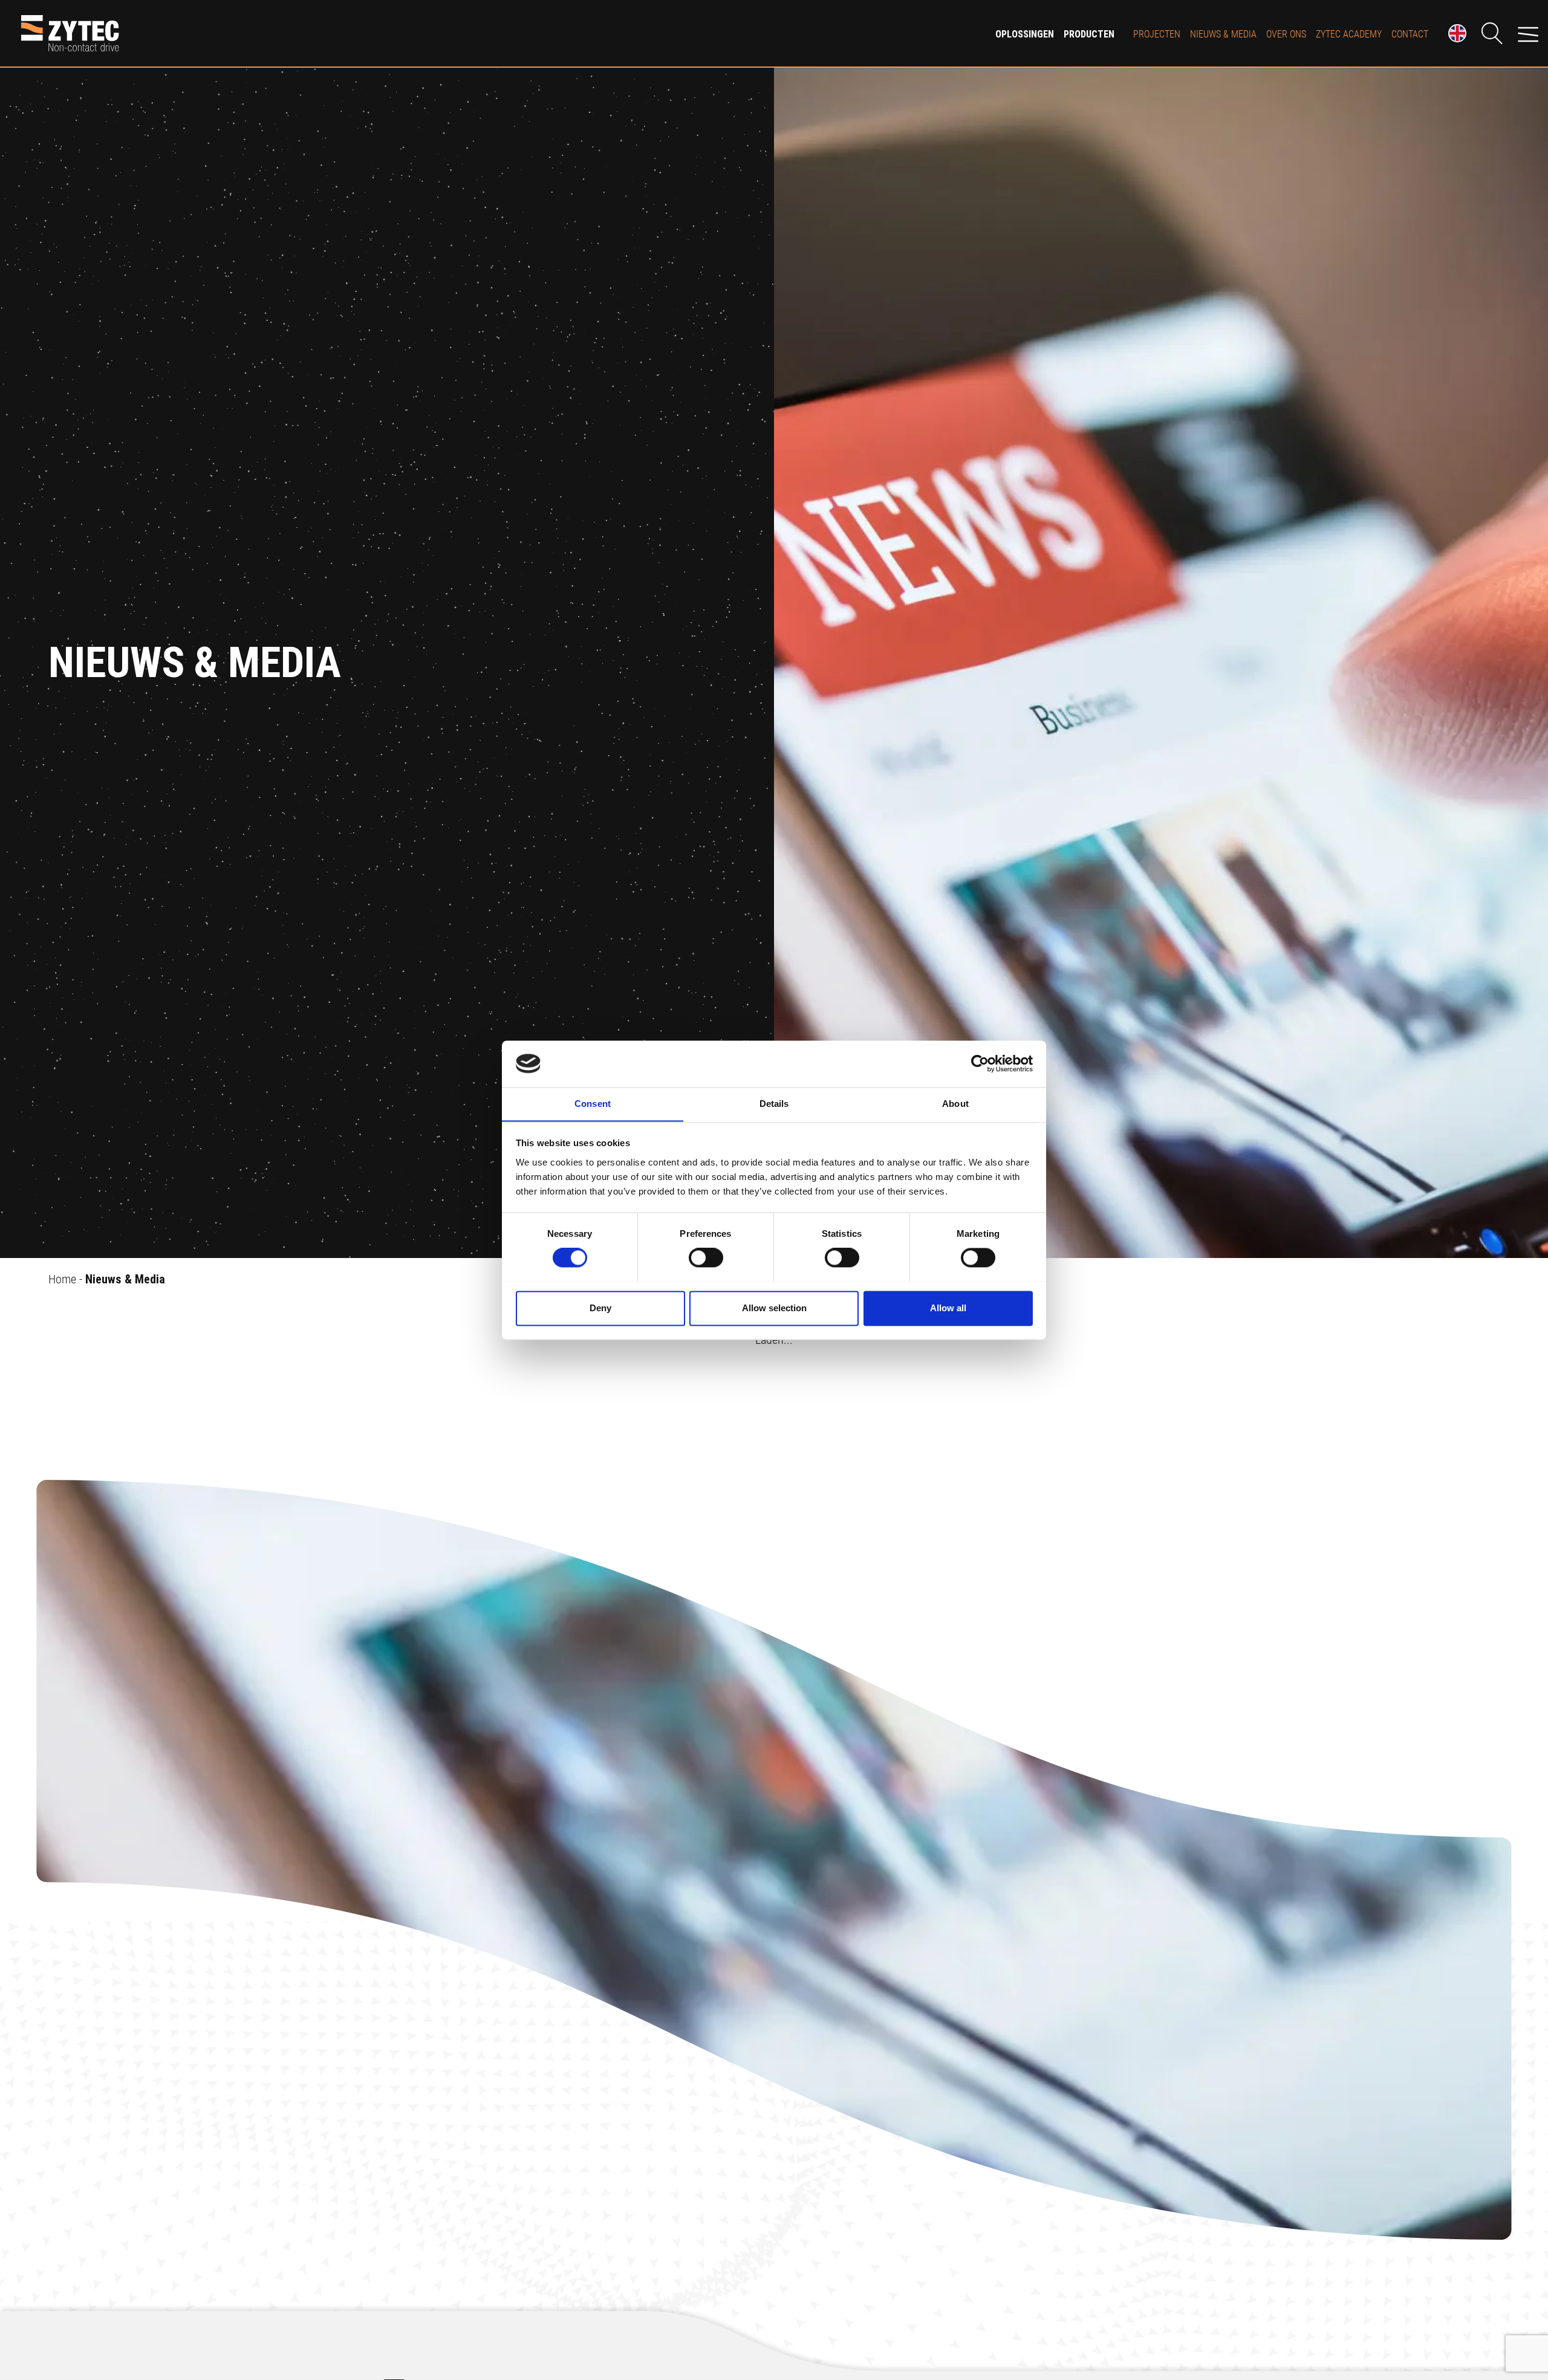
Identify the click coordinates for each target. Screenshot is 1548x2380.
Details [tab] (774, 1104)
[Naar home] (491, 33)
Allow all (948, 1308)
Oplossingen (1025, 34)
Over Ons (1286, 34)
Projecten (1157, 34)
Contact (1410, 34)
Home (62, 1279)
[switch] (706, 1257)
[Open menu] (1528, 33)
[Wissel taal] (1457, 33)
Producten (1089, 34)
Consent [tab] (593, 1104)
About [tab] (955, 1104)
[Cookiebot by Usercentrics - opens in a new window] (980, 1063)
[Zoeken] (1492, 33)
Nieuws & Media (1223, 34)
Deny (600, 1308)
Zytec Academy (1349, 34)
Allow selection (774, 1308)
